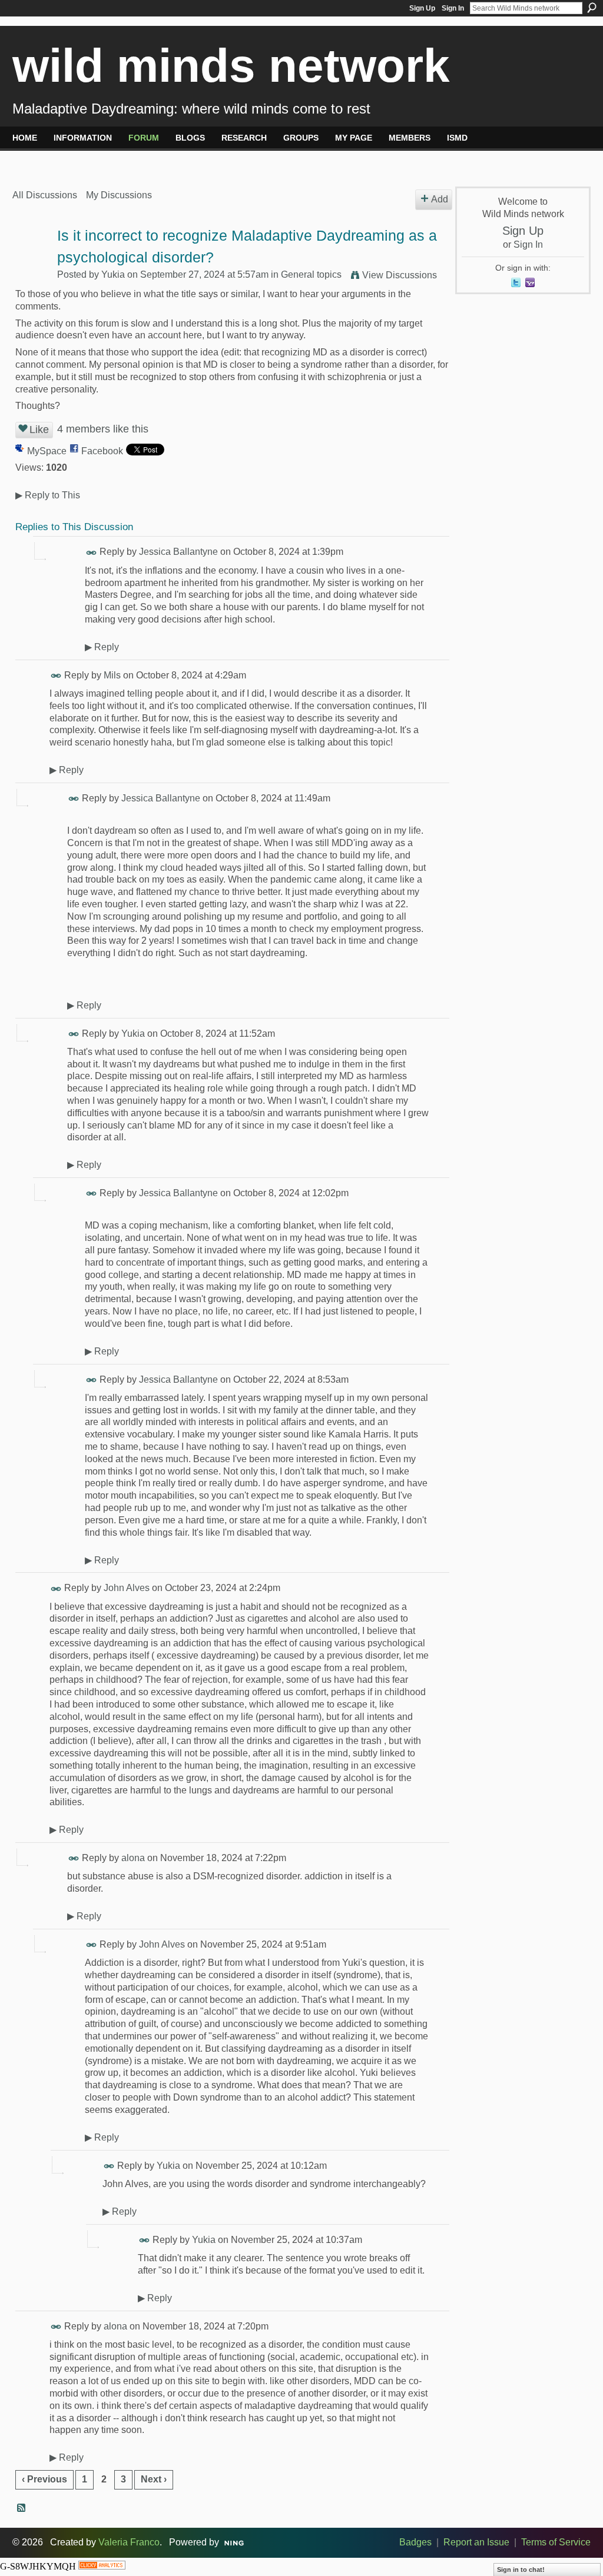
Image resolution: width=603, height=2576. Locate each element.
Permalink (92, 553)
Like (39, 430)
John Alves (127, 1588)
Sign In (453, 8)
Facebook (102, 451)
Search (592, 8)
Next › (154, 2479)
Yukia (113, 274)
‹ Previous (44, 2479)
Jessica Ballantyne (178, 552)
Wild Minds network (231, 66)
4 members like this (103, 429)
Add (440, 199)
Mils (112, 675)
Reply (102, 647)
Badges (415, 2542)
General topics (311, 274)
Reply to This (48, 495)
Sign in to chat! (521, 2570)
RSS (22, 2508)
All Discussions (45, 195)
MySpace (47, 451)
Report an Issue (476, 2542)
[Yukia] (31, 259)
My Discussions (119, 195)
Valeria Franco (129, 2542)
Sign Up (422, 8)
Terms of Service (556, 2542)
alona (133, 1858)
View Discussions (400, 275)
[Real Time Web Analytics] (102, 2566)
